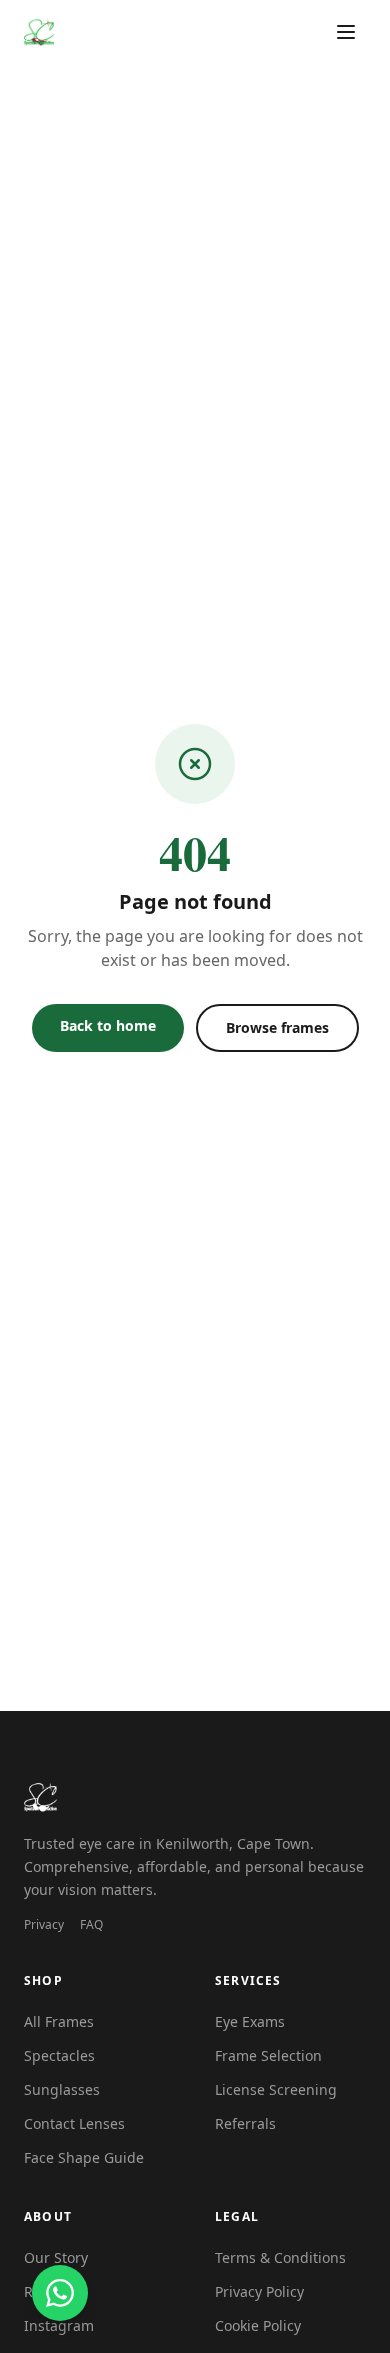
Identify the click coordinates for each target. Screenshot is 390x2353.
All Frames (59, 2021)
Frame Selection (268, 2055)
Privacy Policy (259, 2291)
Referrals (245, 2123)
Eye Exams (250, 2021)
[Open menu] (346, 32)
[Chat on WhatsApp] (60, 2293)
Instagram (59, 2325)
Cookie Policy (258, 2325)
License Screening (276, 2089)
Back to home (108, 1025)
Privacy (44, 1925)
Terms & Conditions (280, 2257)
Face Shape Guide (84, 2157)
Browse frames (277, 1027)
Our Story (56, 2257)
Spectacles (59, 2055)
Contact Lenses (74, 2123)
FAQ (91, 1925)
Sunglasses (62, 2089)
